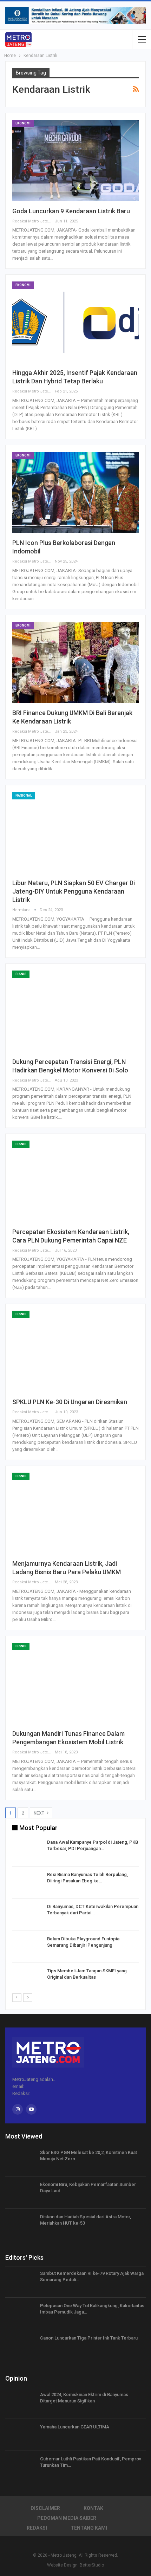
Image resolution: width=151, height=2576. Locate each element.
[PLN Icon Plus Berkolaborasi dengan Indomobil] (75, 492)
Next (40, 1813)
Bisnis (21, 974)
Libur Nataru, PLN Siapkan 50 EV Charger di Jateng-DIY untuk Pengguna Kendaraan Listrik (74, 891)
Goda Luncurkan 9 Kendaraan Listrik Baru (71, 211)
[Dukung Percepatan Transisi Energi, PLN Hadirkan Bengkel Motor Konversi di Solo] (75, 1011)
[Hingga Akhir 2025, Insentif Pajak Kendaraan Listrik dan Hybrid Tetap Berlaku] (75, 322)
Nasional (24, 796)
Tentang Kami (89, 2528)
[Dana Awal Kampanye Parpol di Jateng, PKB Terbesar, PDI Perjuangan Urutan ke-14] (27, 1850)
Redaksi (37, 2528)
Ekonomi (23, 123)
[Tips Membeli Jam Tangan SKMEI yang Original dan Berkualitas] (27, 1979)
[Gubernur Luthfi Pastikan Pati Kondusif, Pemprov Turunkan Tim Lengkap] (20, 2467)
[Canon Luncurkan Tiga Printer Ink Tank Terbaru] (20, 2346)
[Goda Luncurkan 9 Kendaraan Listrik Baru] (75, 160)
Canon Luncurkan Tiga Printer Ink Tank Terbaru (89, 2338)
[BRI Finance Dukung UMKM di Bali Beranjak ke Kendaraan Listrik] (75, 662)
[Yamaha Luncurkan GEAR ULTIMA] (20, 2435)
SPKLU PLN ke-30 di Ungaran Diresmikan (70, 1402)
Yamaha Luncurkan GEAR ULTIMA (75, 2427)
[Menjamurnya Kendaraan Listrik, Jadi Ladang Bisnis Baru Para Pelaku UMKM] (75, 1513)
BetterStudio (92, 2565)
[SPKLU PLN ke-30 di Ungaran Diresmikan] (75, 1351)
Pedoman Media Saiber (67, 2518)
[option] (75, 1916)
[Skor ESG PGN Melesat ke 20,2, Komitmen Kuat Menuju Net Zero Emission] (20, 2161)
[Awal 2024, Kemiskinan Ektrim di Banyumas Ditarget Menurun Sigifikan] (20, 2403)
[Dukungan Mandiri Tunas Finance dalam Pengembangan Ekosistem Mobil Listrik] (75, 1683)
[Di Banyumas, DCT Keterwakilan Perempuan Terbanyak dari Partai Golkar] (27, 1915)
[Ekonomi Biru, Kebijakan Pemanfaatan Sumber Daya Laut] (20, 2193)
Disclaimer (45, 2508)
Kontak (93, 2508)
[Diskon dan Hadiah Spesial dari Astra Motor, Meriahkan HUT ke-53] (20, 2225)
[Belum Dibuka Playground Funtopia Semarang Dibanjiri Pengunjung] (27, 1947)
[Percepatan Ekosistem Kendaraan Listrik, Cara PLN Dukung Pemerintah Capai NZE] (75, 1181)
